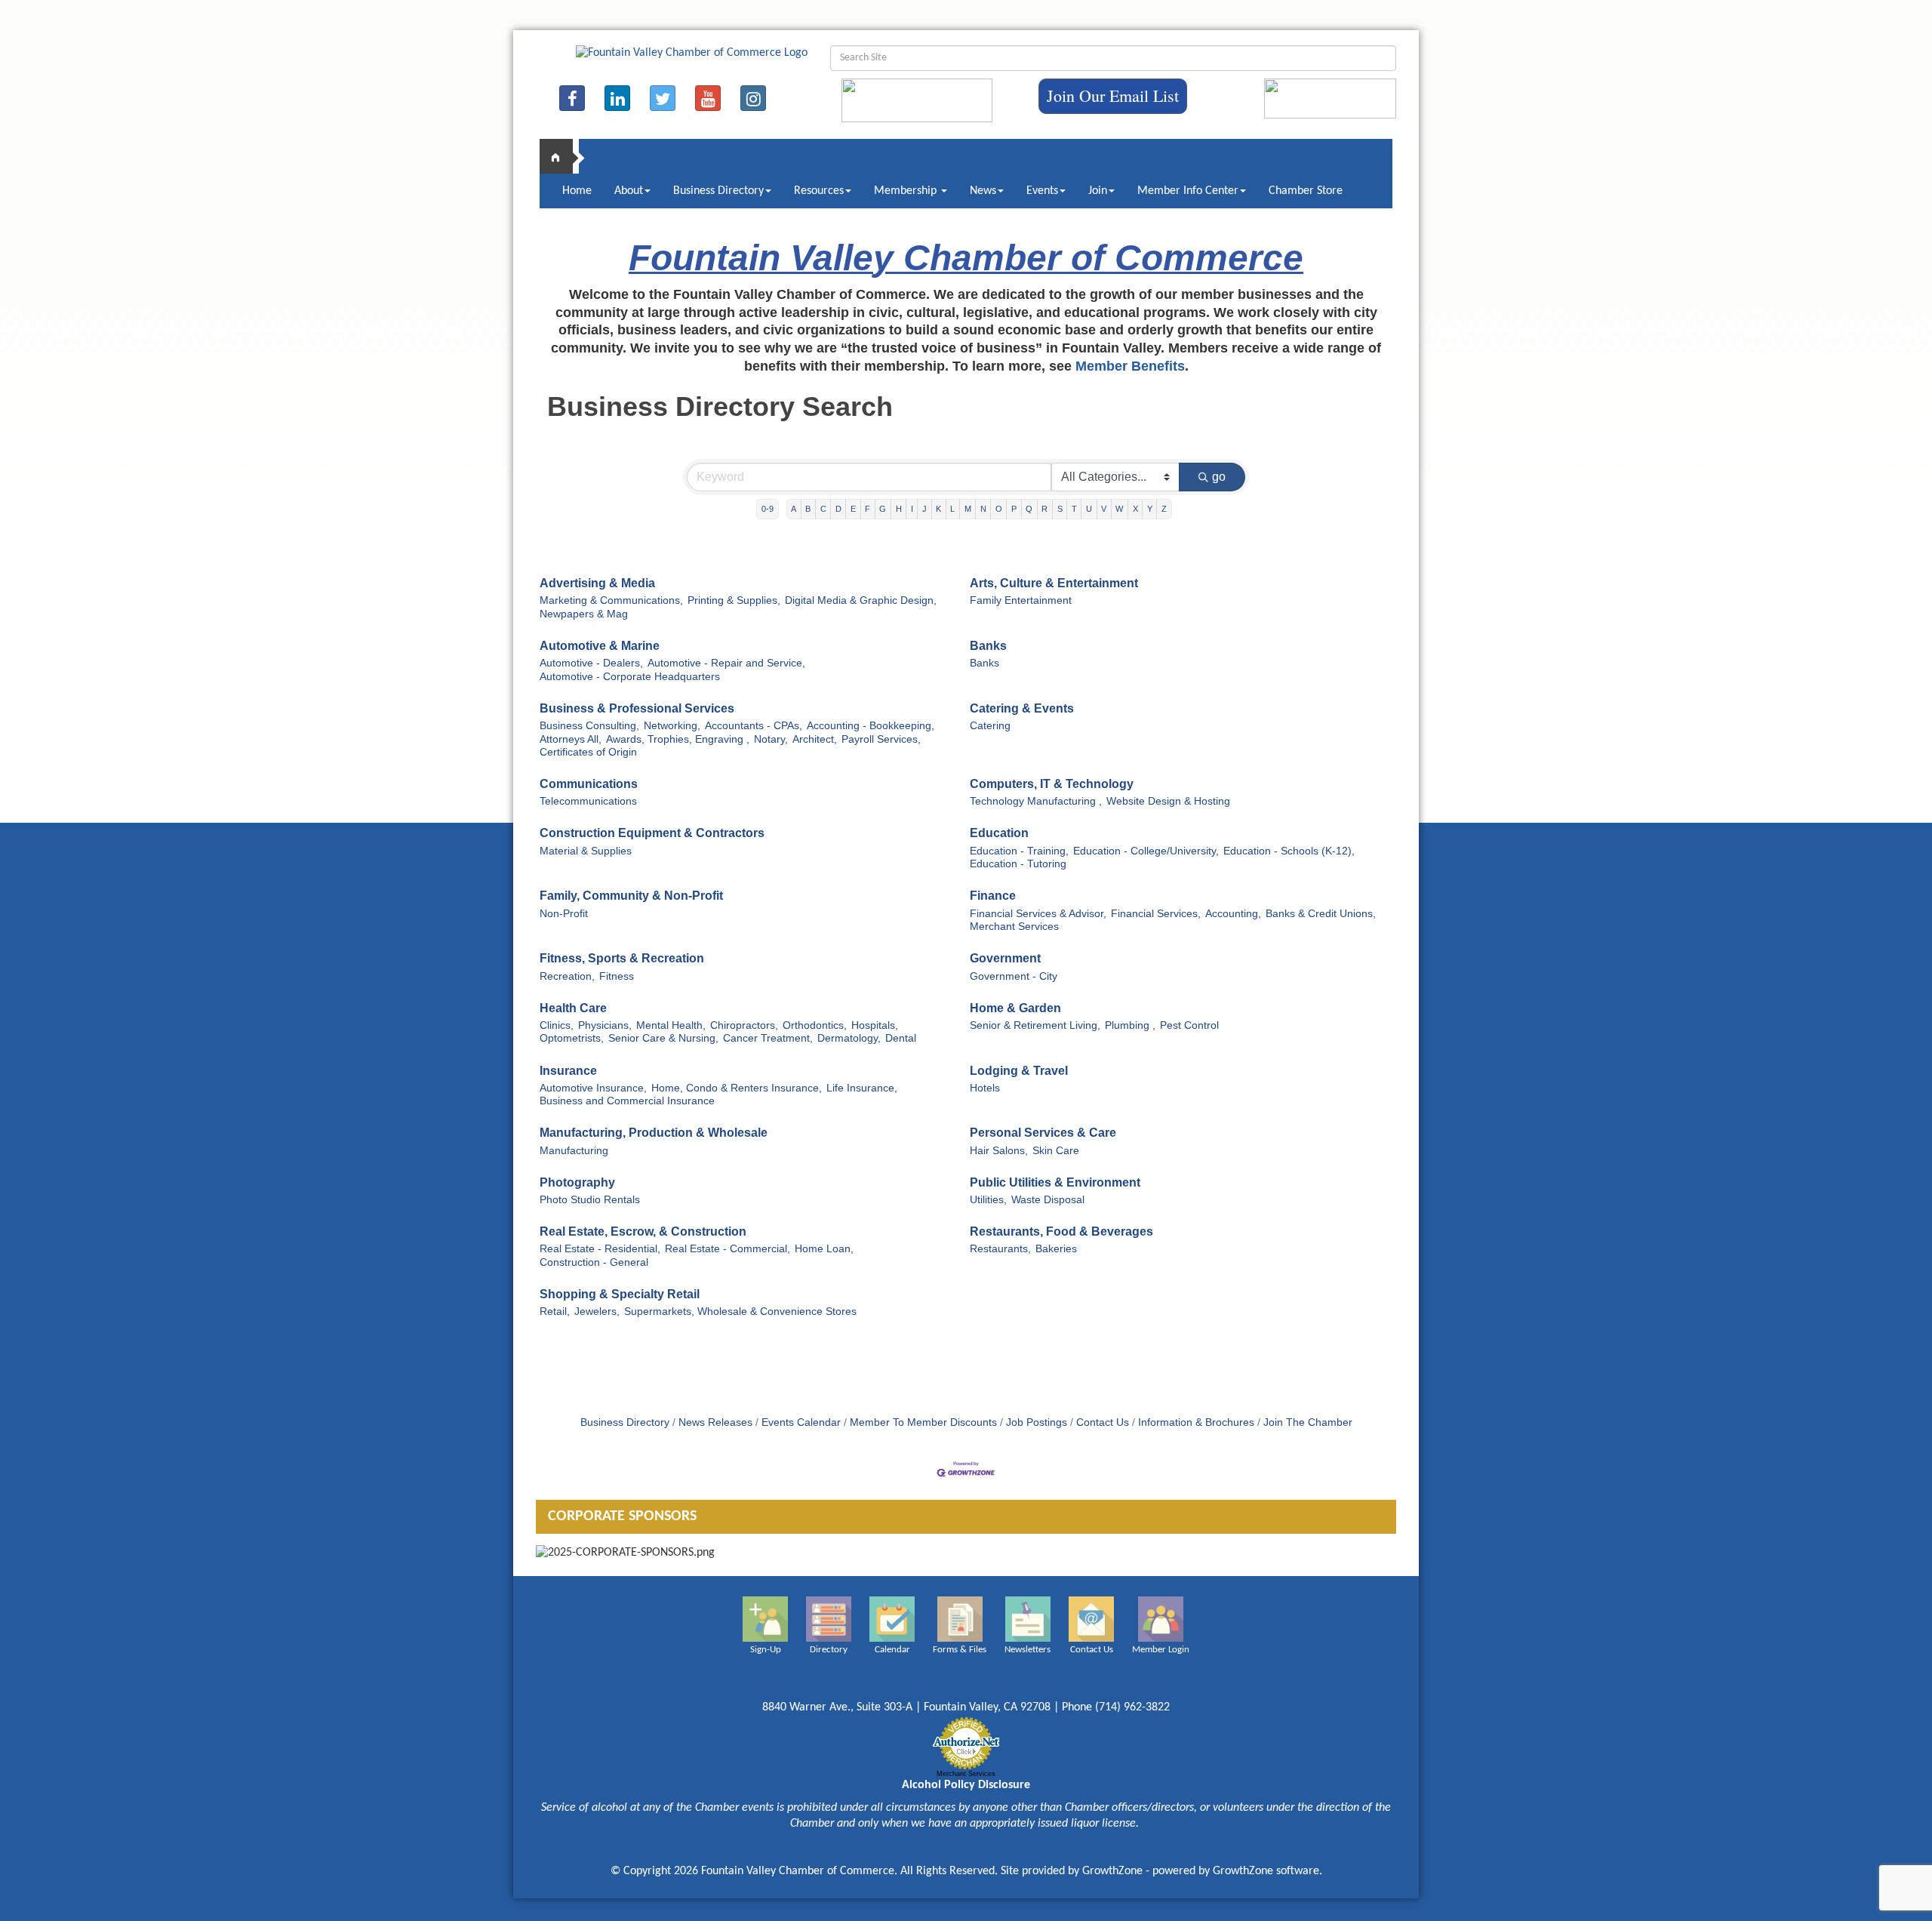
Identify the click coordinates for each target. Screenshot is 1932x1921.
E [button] (853, 509)
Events (1042, 191)
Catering (990, 726)
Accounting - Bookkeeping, (871, 726)
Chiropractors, (744, 1025)
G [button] (883, 509)
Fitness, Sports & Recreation (622, 958)
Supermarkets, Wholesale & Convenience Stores (740, 1311)
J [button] (924, 509)
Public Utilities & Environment (1055, 1182)
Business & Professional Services (637, 708)
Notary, (771, 739)
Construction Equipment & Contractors (652, 833)
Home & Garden (1015, 1008)
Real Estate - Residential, (600, 1249)
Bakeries (1056, 1249)
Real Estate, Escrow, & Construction (643, 1231)
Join (1098, 191)
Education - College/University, (1146, 851)
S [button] (1060, 509)
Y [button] (1150, 509)
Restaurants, (1000, 1249)
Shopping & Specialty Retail (620, 1294)
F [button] (868, 509)
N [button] (983, 509)
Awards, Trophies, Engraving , (678, 739)
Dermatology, (849, 1038)
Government (1005, 958)
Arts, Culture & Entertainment (1054, 583)
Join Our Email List (1113, 95)
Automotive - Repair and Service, (726, 663)
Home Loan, (824, 1249)
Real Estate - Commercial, (728, 1249)
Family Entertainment (1021, 600)
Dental (901, 1038)
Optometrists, (572, 1038)
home (562, 156)
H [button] (899, 509)
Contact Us (1103, 1422)
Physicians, (605, 1025)
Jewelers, (597, 1311)
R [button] (1044, 509)
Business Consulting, (589, 726)
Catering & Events (1022, 708)
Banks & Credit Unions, (1321, 914)
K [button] (938, 509)
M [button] (968, 509)
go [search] (1219, 477)
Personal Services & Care (1043, 1133)
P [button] (1014, 509)
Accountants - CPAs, (754, 726)
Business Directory (718, 191)
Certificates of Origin (588, 752)
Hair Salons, (999, 1151)
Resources (819, 191)
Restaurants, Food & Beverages (1061, 1231)
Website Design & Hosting (1168, 801)
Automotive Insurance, (593, 1088)
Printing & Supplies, (734, 600)
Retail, (555, 1311)
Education (999, 833)
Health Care (573, 1008)
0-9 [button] (768, 509)
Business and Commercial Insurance (627, 1101)
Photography (577, 1182)
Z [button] (1164, 509)
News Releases (715, 1422)
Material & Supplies (586, 851)
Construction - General (594, 1262)
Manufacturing (574, 1151)
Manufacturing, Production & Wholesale (654, 1133)
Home (577, 191)
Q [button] (1029, 509)
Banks (988, 646)
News (983, 191)
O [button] (999, 509)
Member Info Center (1188, 191)
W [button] (1119, 509)
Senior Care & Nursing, (663, 1038)
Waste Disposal (1048, 1200)
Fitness (617, 976)
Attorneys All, (571, 739)
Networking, (672, 726)
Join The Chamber (1308, 1422)
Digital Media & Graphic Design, (861, 600)
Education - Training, (1019, 851)
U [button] (1089, 509)
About (629, 191)
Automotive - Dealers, (591, 663)
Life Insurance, (862, 1088)
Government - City (1014, 976)
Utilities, (988, 1200)
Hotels (985, 1088)
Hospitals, (875, 1025)
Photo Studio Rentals (590, 1200)
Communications (589, 784)
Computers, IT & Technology (1052, 784)
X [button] (1135, 509)
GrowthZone (1112, 1871)
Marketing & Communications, (611, 600)
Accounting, (1233, 914)
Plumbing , (1130, 1025)
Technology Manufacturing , (1036, 801)
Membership (907, 191)
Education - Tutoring (1018, 864)
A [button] (794, 509)
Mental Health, (671, 1025)
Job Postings (1037, 1422)
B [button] (808, 509)
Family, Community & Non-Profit (631, 896)
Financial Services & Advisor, (1038, 914)
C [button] (823, 509)
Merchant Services (1014, 927)
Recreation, (567, 976)
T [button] (1074, 509)
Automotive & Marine (600, 646)
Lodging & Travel (1019, 1071)
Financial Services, (1156, 914)
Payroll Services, (881, 739)
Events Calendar (801, 1422)
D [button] (838, 509)
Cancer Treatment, (768, 1038)
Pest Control (1189, 1025)
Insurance (568, 1071)
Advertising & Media (597, 583)
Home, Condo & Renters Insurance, (737, 1088)
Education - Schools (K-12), (1289, 851)
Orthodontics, (815, 1025)
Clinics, (557, 1025)
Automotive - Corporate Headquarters (630, 677)
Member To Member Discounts (923, 1422)
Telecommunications (588, 801)
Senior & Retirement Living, (1035, 1025)
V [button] (1104, 509)
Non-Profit (564, 914)
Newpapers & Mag (584, 614)
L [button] (952, 509)
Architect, (815, 739)
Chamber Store (1306, 191)
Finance (993, 896)
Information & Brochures (1196, 1422)
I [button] (912, 509)
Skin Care (1056, 1151)
